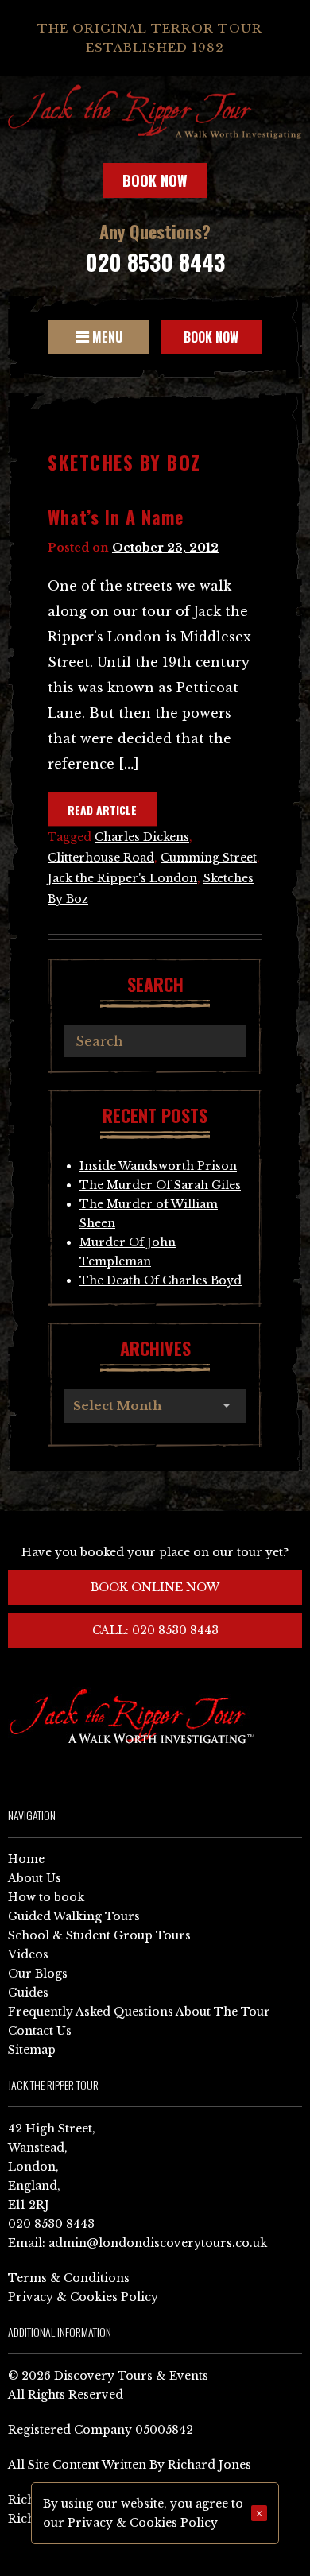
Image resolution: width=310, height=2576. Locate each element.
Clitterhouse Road (101, 858)
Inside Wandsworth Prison (158, 1166)
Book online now (155, 1587)
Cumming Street (209, 858)
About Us (35, 1878)
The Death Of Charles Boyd (161, 1280)
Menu (106, 337)
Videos (28, 1954)
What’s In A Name (116, 517)
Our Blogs (38, 1974)
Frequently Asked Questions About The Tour (139, 2012)
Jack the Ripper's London (122, 878)
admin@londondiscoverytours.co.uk (158, 2243)
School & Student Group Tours (99, 1935)
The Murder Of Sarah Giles (160, 1185)
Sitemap (32, 2050)
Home (26, 1859)
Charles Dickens (142, 837)
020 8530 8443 (155, 262)
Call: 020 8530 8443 (155, 1630)
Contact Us (40, 2031)
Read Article (102, 810)
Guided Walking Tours (74, 1916)
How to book (46, 1897)
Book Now (155, 180)
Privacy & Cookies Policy (83, 2297)
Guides (28, 1993)
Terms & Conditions (69, 2278)
